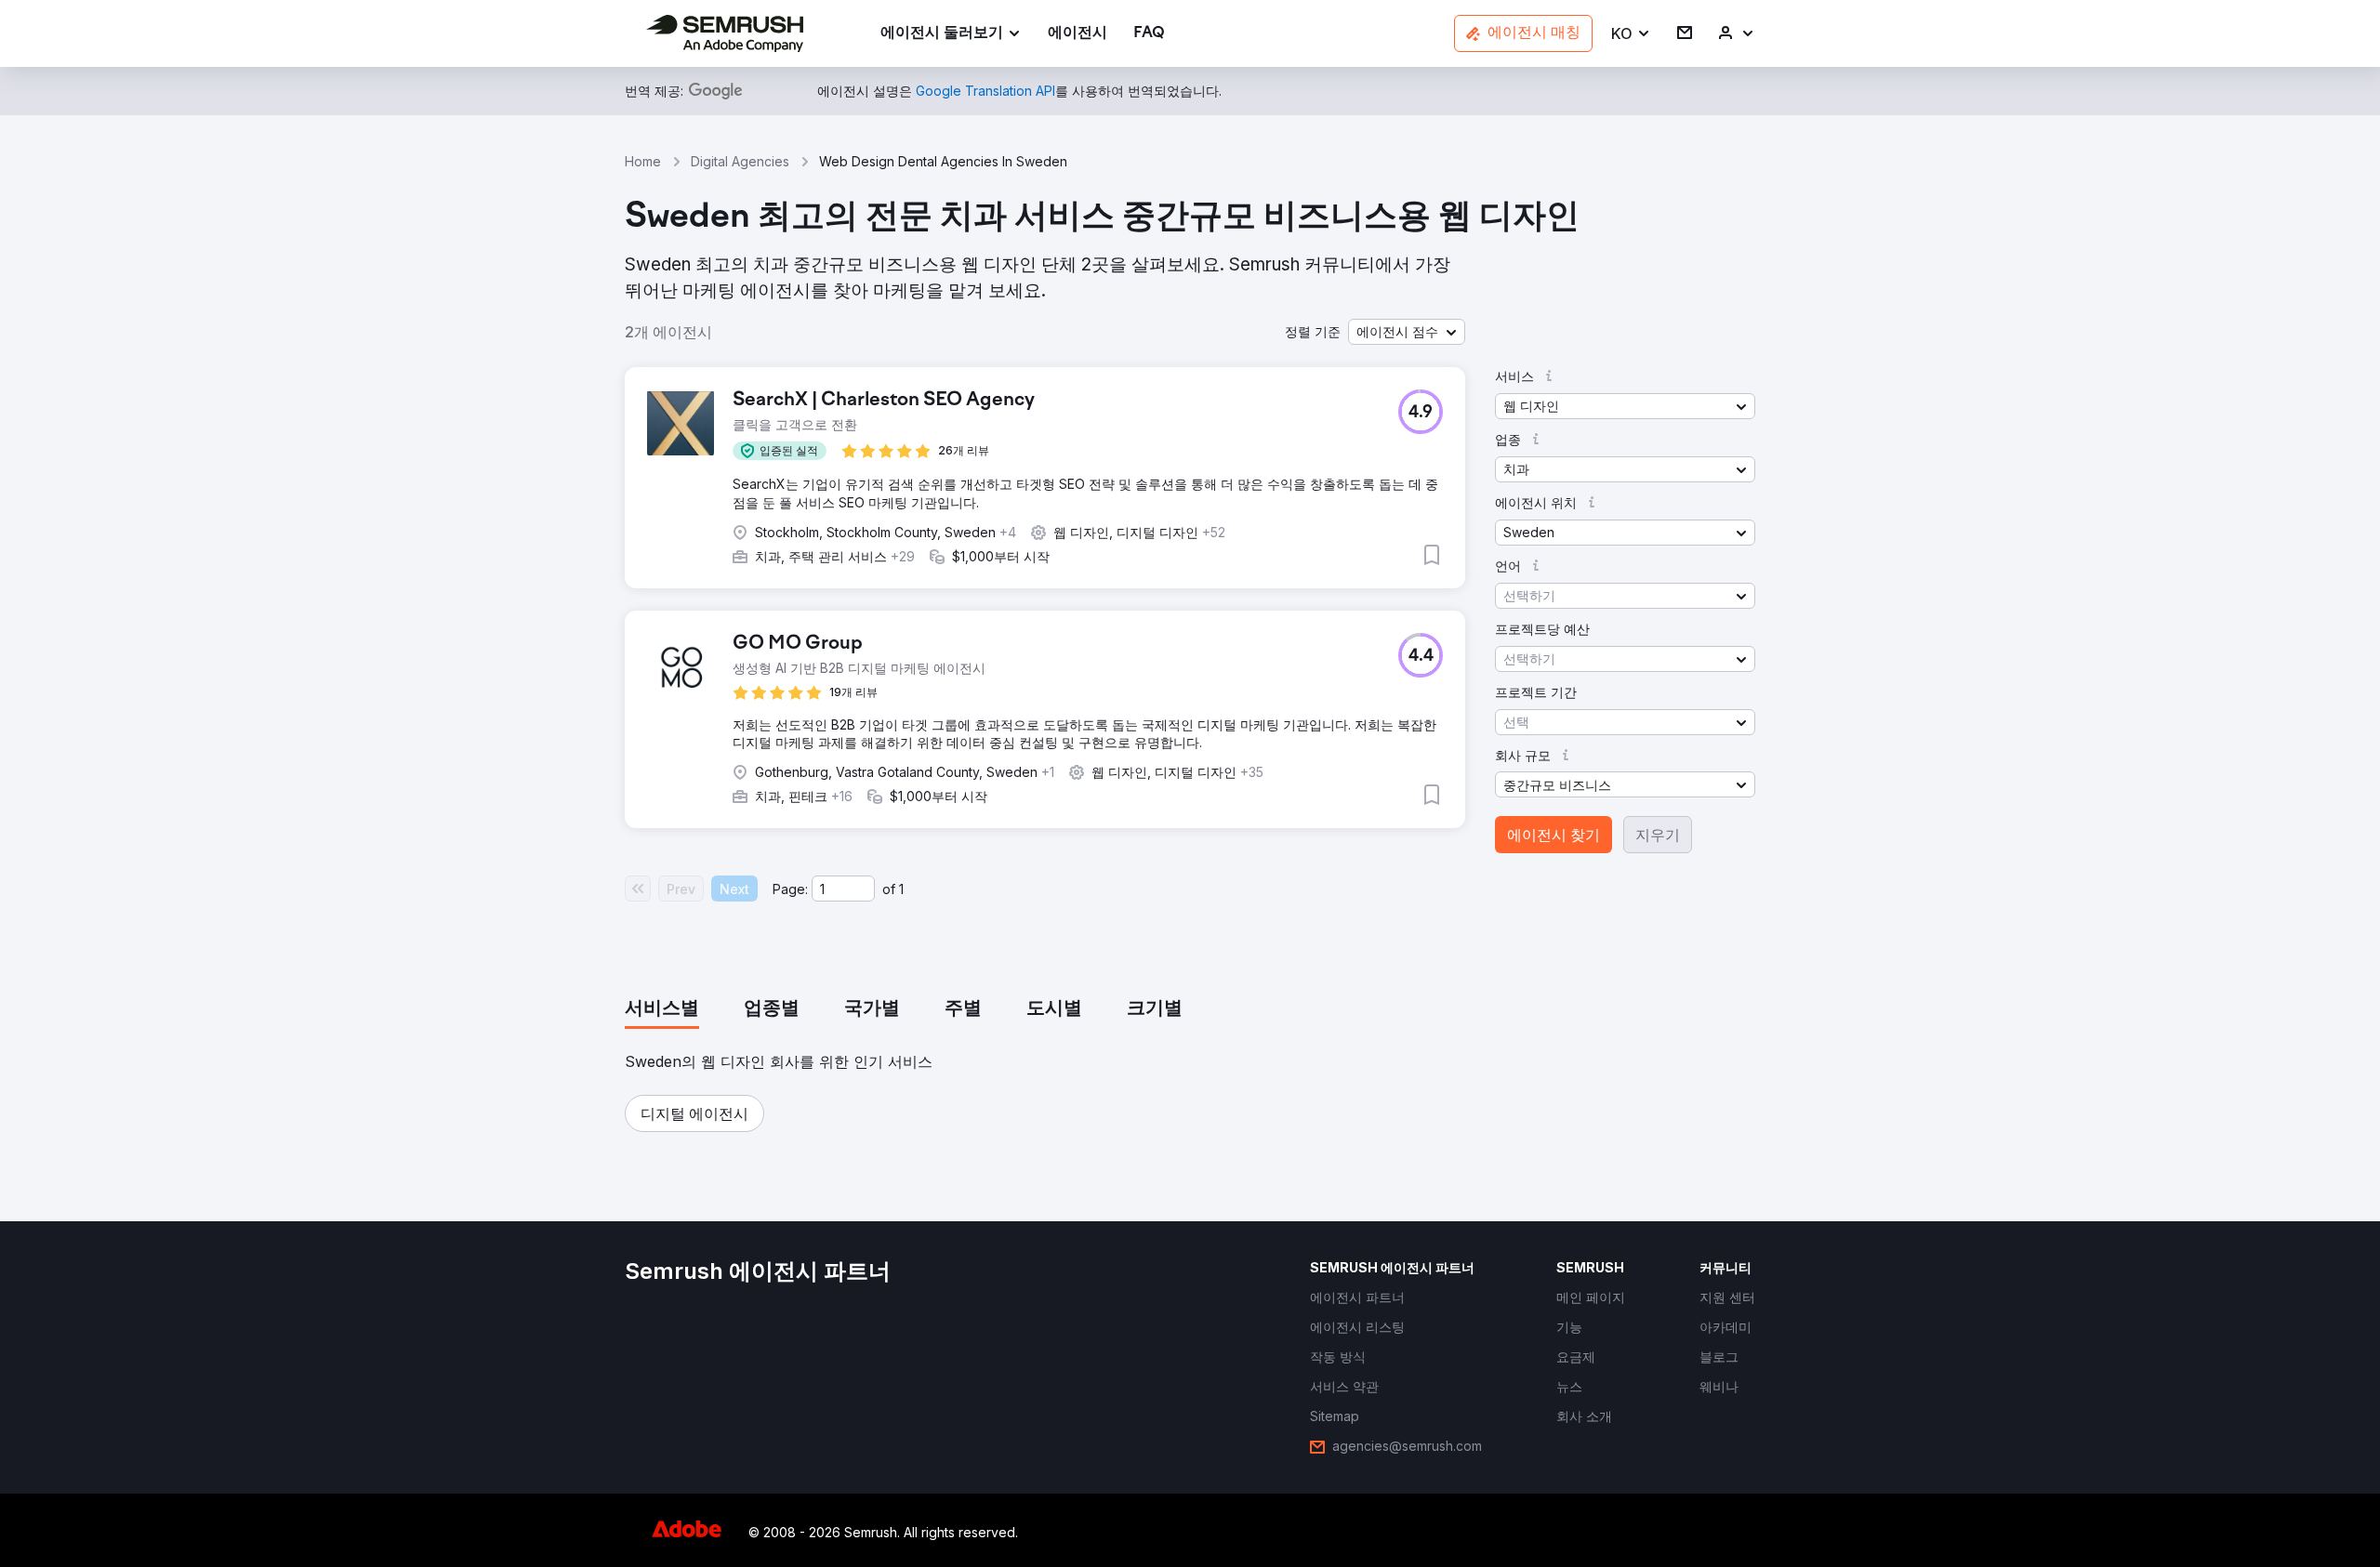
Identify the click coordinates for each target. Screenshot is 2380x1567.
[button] (1631, 34)
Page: (790, 889)
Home (643, 161)
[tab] (662, 1009)
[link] (1078, 34)
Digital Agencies (740, 161)
